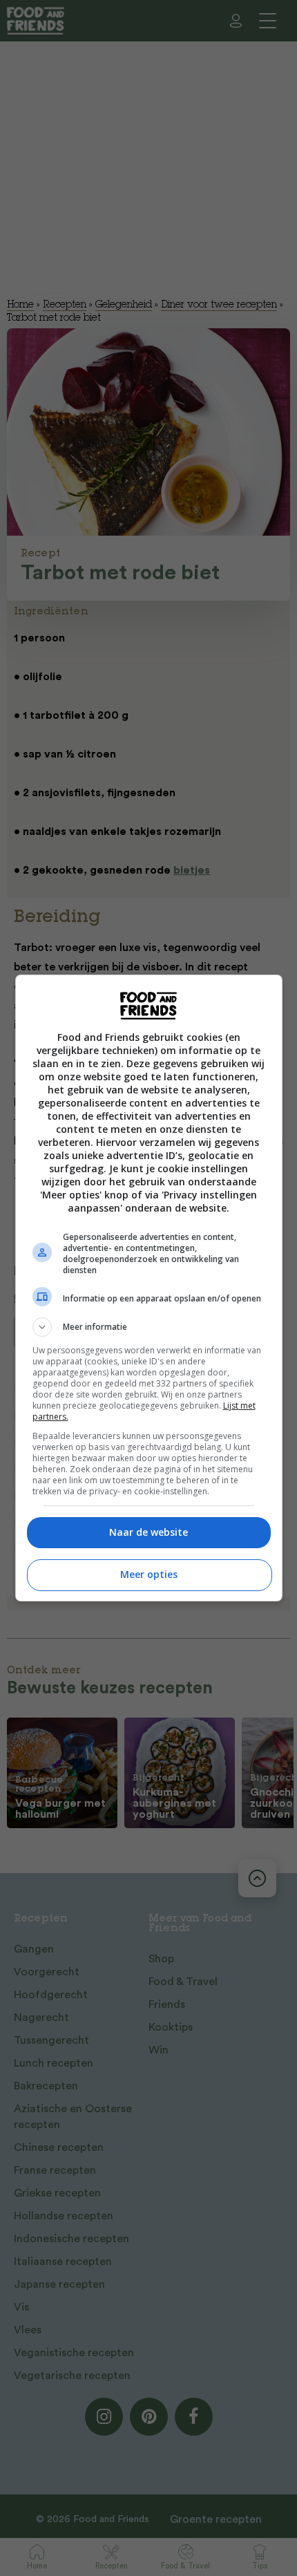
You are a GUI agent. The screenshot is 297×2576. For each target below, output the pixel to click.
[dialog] (149, 1288)
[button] (149, 1327)
